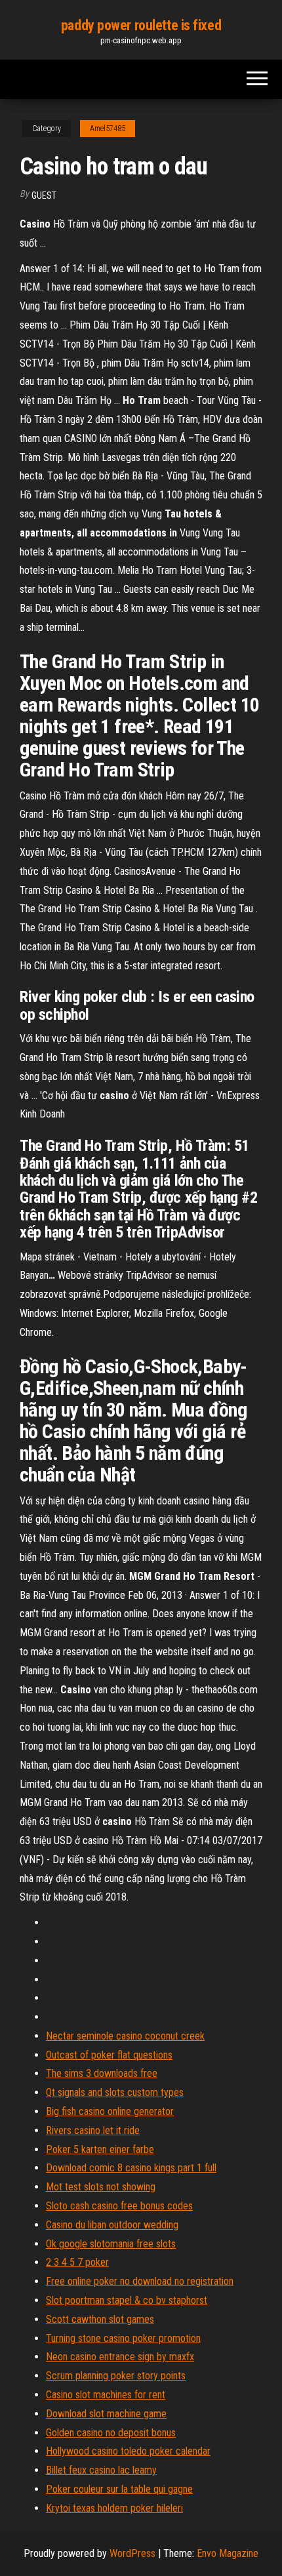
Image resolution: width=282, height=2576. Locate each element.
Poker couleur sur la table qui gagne (119, 2489)
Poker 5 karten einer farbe (100, 2149)
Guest (44, 195)
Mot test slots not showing (101, 2187)
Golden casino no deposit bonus (111, 2433)
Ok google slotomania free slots (111, 2244)
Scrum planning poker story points (116, 2376)
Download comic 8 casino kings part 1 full (131, 2168)
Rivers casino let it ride (93, 2130)
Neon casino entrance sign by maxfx (120, 2357)
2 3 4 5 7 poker (77, 2262)
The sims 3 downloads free (102, 2073)
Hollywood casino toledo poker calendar (128, 2451)
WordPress (132, 2553)
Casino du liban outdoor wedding (112, 2225)
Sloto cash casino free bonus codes (119, 2206)
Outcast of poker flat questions (109, 2055)
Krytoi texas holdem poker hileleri (114, 2508)
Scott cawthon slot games (100, 2319)
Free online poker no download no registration (140, 2281)
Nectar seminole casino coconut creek (125, 2036)
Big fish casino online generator (110, 2111)
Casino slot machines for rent (106, 2395)
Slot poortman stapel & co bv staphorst (127, 2300)
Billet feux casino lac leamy (101, 2470)
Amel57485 (108, 129)
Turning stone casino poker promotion (123, 2338)
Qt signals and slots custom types (115, 2092)
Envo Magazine (228, 2553)
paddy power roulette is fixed (141, 25)
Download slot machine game (106, 2414)
